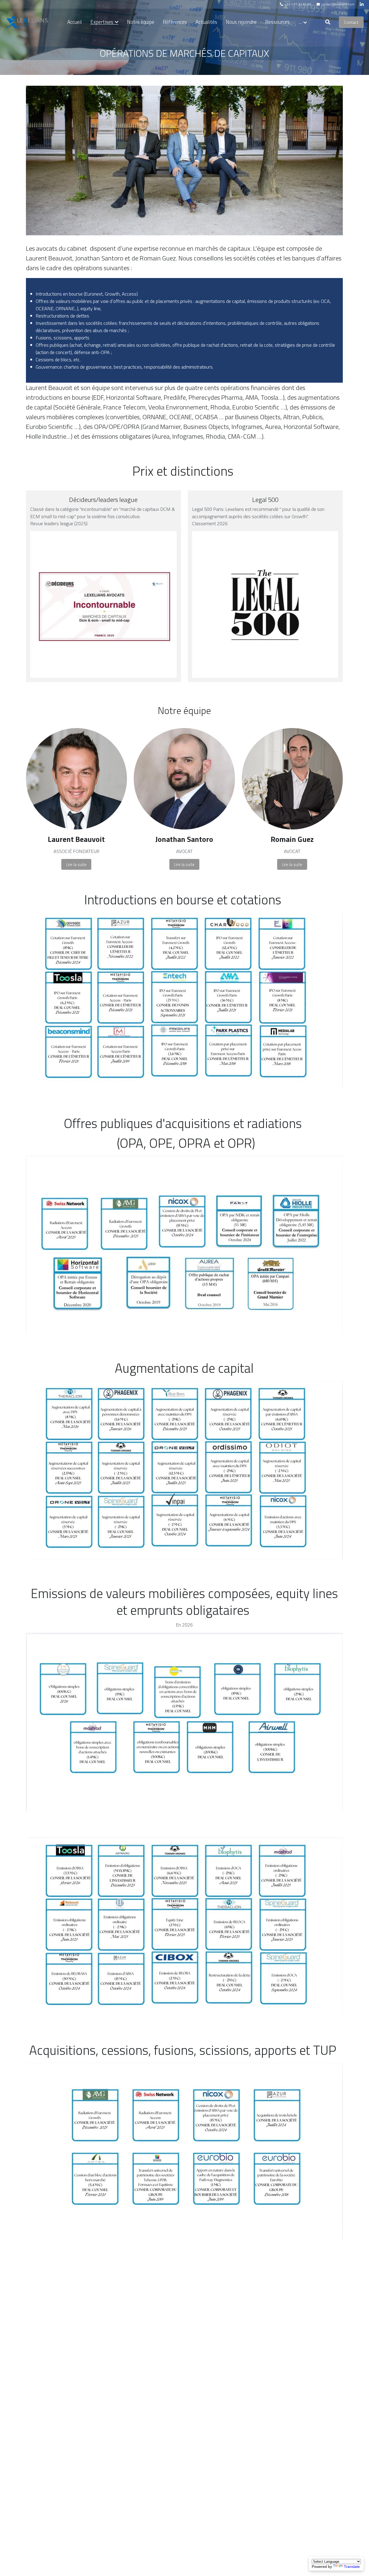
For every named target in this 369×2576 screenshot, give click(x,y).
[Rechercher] (328, 22)
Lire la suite (76, 864)
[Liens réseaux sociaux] (362, 4)
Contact (351, 22)
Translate (352, 2567)
